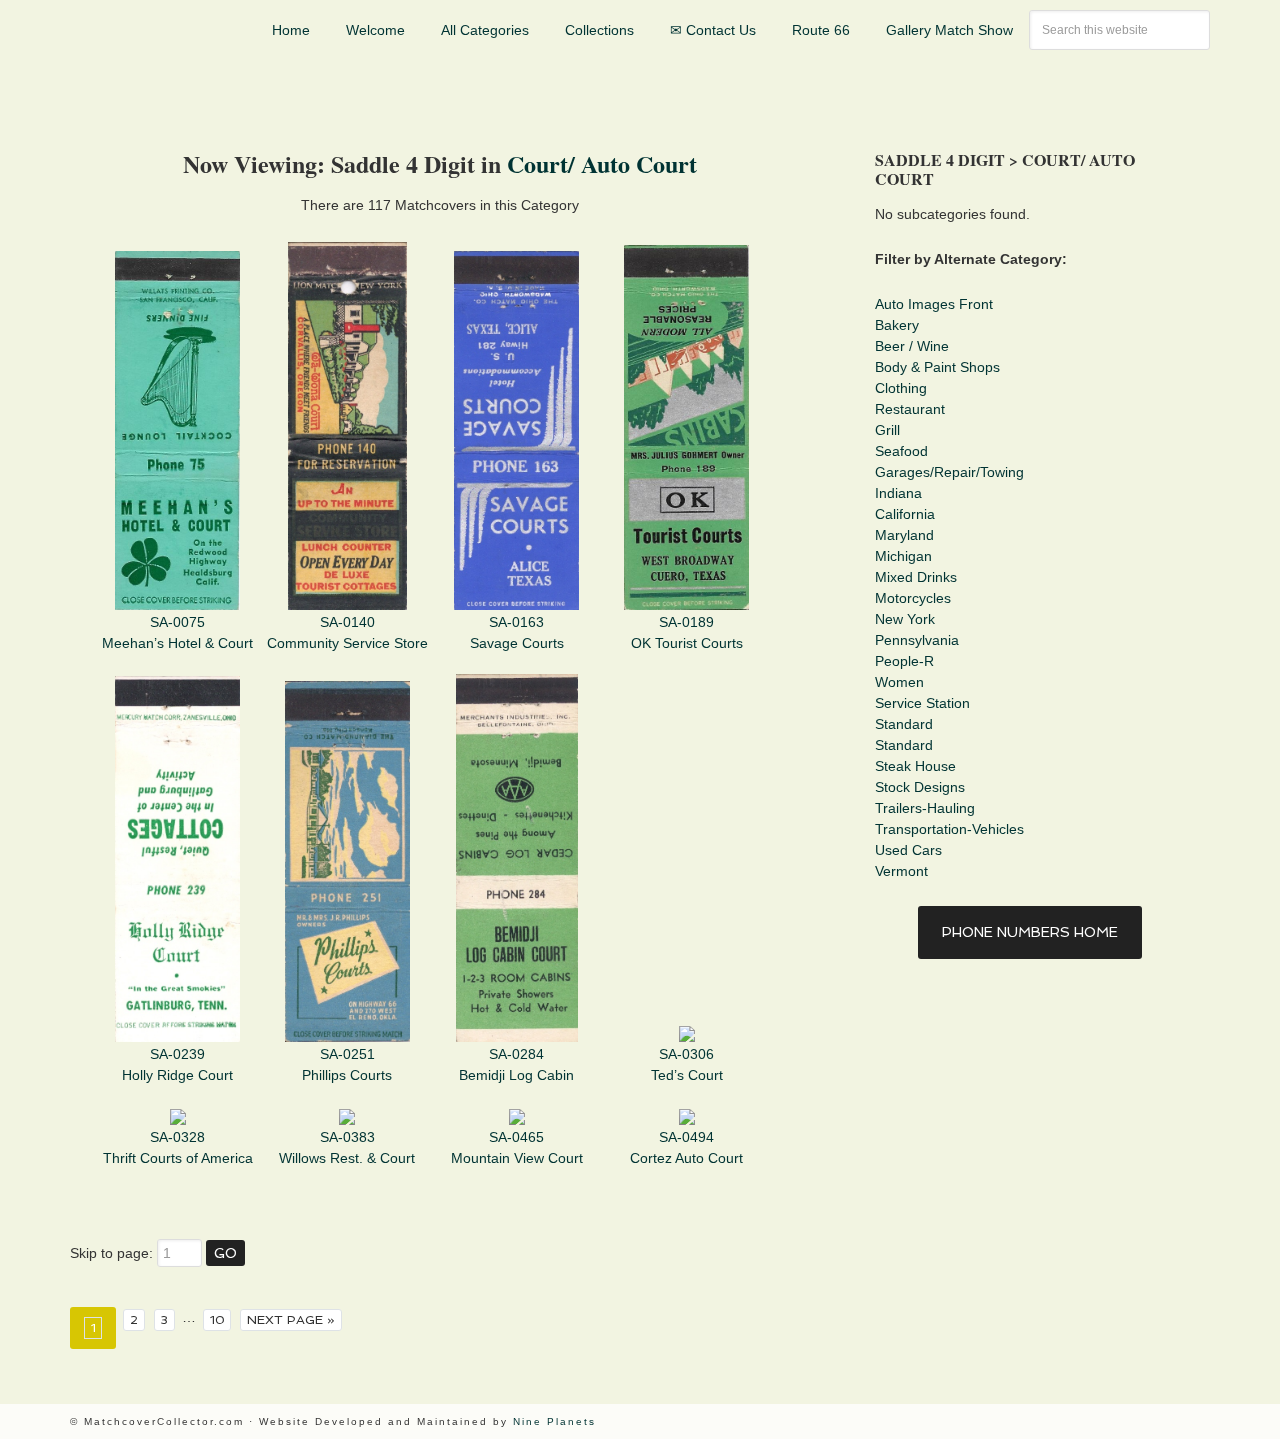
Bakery (897, 325)
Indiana (898, 493)
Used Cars (908, 850)
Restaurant (910, 409)
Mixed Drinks (916, 577)
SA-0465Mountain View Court (517, 1147)
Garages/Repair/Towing (949, 472)
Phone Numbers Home (1030, 932)
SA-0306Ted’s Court (687, 1064)
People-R (904, 661)
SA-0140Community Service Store (347, 632)
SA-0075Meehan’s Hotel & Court (177, 632)
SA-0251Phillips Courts (347, 1064)
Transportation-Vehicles (949, 829)
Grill (887, 430)
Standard (904, 724)
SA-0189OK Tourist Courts (687, 632)
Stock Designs (920, 787)
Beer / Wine (912, 346)
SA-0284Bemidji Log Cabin (516, 1064)
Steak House (915, 766)
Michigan (903, 556)
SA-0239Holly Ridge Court (177, 1064)
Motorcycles (913, 598)
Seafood (901, 451)
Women (899, 682)
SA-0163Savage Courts (517, 632)
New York (905, 619)
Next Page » (291, 1319)
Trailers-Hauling (925, 808)
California (905, 514)
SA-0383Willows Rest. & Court (347, 1147)
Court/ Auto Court (602, 163)
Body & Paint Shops (937, 367)
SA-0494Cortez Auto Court (686, 1147)
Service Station (922, 703)
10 (217, 1319)
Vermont (901, 871)
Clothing (901, 388)
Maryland (904, 535)
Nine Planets (554, 1421)
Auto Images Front (934, 304)
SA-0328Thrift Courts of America (178, 1147)
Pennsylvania (917, 640)
